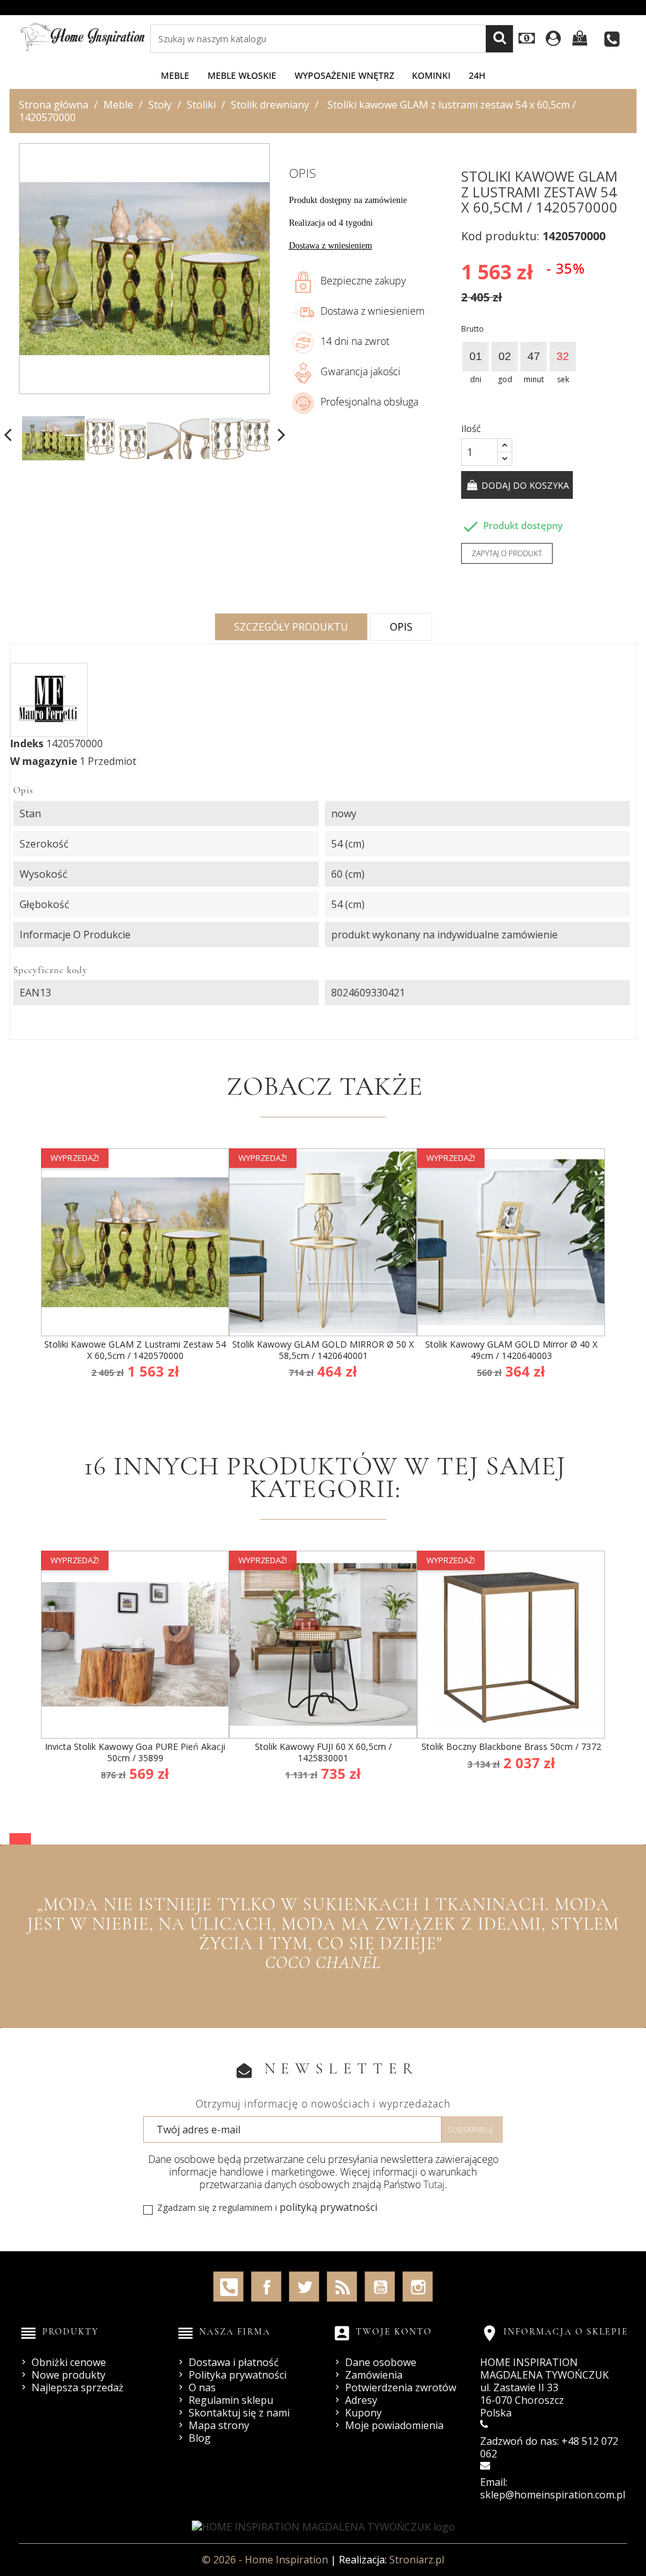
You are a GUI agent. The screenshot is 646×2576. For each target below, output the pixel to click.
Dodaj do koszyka (524, 485)
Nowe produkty (68, 2375)
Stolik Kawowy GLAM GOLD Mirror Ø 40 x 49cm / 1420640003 (511, 1350)
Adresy (361, 2400)
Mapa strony (219, 2425)
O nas (202, 2387)
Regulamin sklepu (231, 2400)
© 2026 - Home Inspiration (266, 2560)
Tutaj (434, 2184)
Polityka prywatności (238, 2375)
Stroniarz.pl (417, 2560)
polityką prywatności (328, 2207)
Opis (401, 627)
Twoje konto (394, 2332)
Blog (200, 2438)
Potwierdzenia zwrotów (401, 2387)
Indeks (27, 743)
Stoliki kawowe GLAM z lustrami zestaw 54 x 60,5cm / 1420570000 (135, 1350)
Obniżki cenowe (69, 2362)
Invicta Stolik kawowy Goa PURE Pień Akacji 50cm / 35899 (135, 1752)
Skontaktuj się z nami (239, 2413)
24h (477, 75)
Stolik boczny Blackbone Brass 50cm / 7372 (511, 1746)
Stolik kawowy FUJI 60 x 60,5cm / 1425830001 (323, 1752)
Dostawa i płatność (234, 2362)
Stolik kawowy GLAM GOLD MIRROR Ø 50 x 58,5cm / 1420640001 (323, 1350)
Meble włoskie (242, 75)
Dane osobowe (381, 2362)
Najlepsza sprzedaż (78, 2387)
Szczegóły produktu (291, 627)
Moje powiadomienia (394, 2425)
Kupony (363, 2413)
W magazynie (44, 761)
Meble (175, 75)
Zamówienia (374, 2375)
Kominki (431, 75)
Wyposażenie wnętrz (344, 75)
